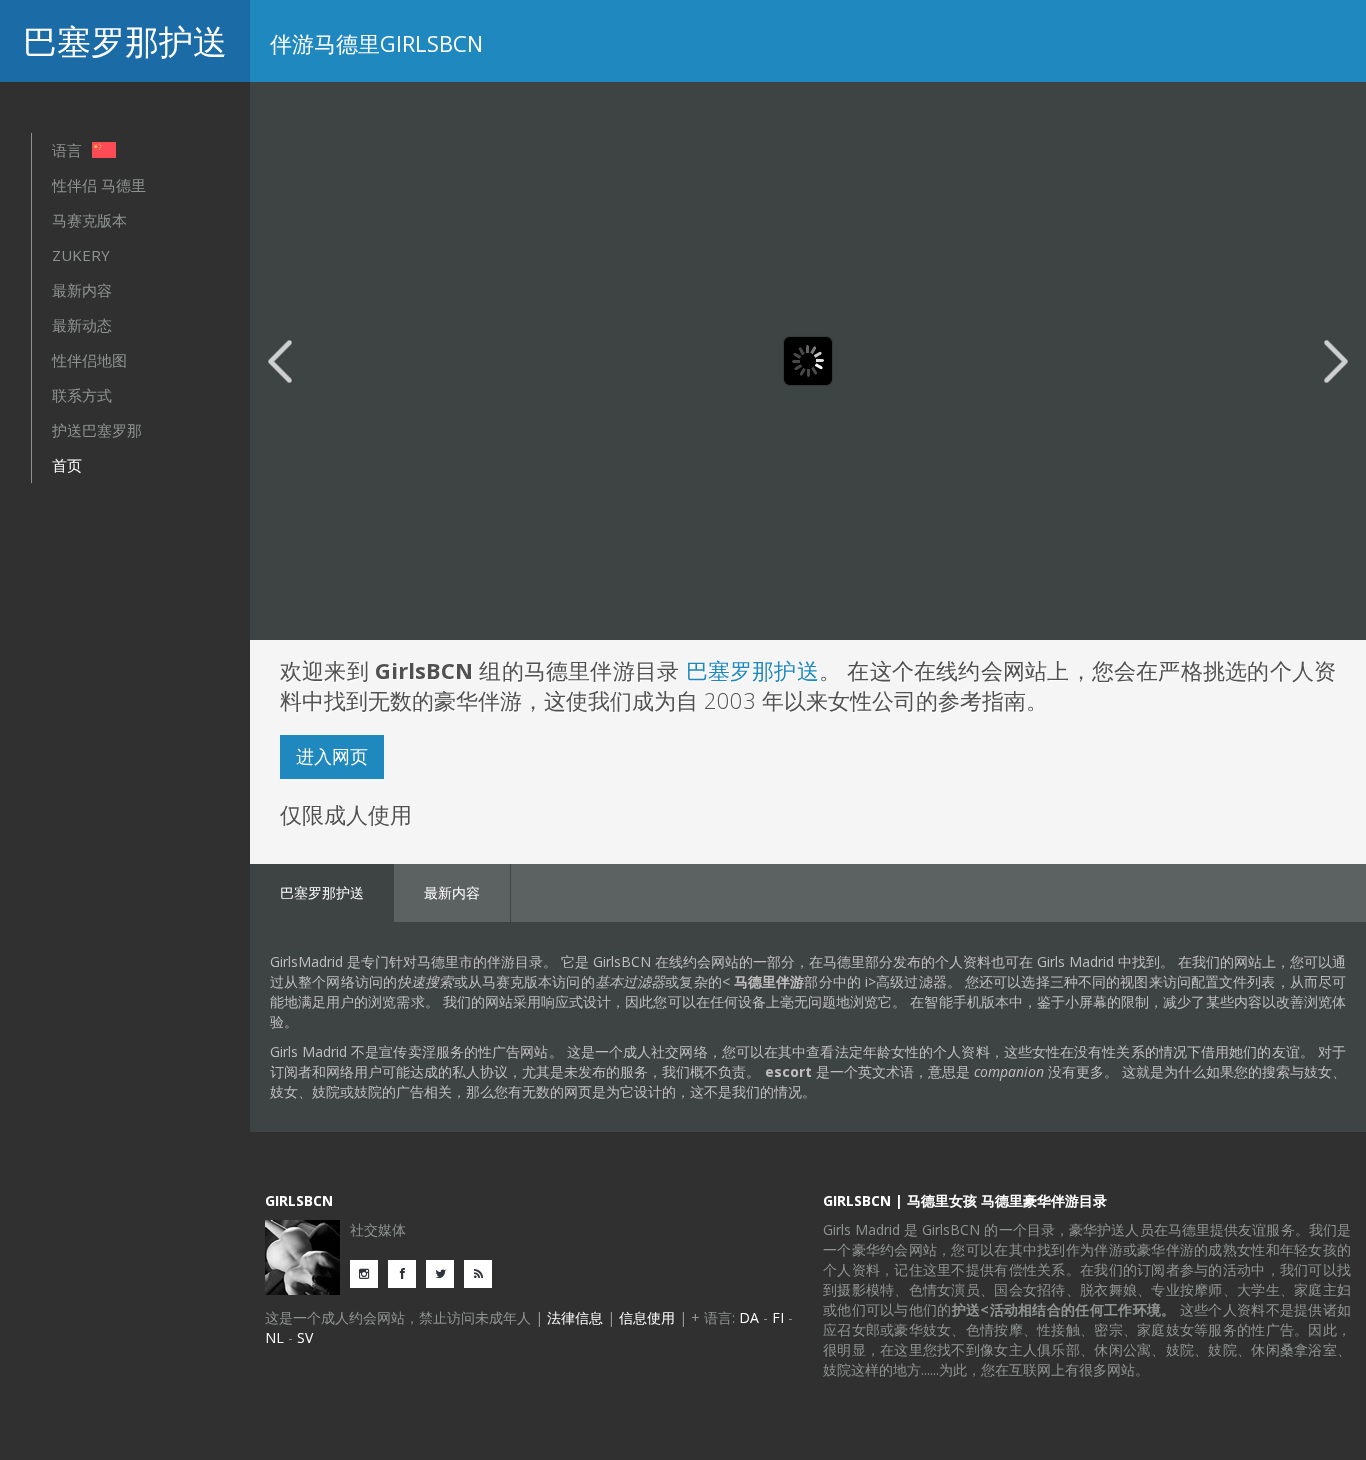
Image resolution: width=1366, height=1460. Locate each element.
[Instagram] (369, 1272)
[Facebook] (407, 1272)
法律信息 (575, 1317)
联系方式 (82, 395)
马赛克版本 (89, 220)
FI (778, 1317)
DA (749, 1317)
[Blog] (483, 1272)
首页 (67, 465)
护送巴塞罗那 (97, 430)
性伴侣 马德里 (99, 185)
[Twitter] (445, 1272)
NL (274, 1337)
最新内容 (82, 290)
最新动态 (82, 325)
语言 (69, 150)
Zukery (81, 255)
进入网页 (332, 756)
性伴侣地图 (89, 360)
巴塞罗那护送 (125, 41)
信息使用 (647, 1317)
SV (305, 1337)
